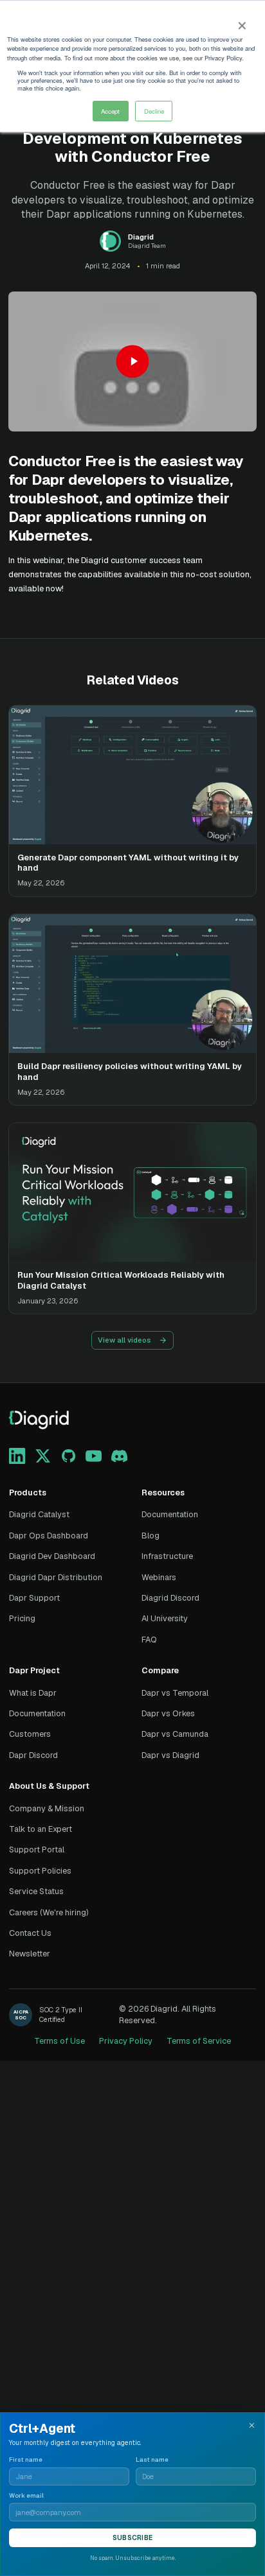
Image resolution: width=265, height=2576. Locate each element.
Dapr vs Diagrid (170, 1755)
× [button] (242, 22)
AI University (165, 1618)
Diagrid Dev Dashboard (52, 1556)
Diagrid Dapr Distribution (56, 1577)
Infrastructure (167, 1556)
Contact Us (30, 1933)
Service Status (36, 1891)
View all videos (124, 1340)
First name (26, 2460)
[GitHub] (69, 1456)
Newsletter (30, 1954)
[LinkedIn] (17, 1456)
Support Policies (40, 1871)
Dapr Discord (33, 1755)
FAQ (149, 1640)
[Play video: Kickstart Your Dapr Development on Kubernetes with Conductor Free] (132, 361)
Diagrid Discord (170, 1598)
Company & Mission (47, 1808)
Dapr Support (34, 1598)
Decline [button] (154, 111)
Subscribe (132, 2538)
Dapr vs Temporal (175, 1693)
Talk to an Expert (41, 1829)
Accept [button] (110, 111)
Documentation (170, 1514)
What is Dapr (33, 1693)
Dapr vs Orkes (168, 1713)
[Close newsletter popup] (252, 2425)
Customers (30, 1734)
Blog (151, 1536)
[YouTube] (94, 1456)
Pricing (22, 1618)
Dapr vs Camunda (175, 1734)
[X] (43, 1456)
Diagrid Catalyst (39, 1514)
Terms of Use (59, 2041)
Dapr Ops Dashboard (49, 1536)
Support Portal (37, 1849)
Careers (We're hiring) (49, 1912)
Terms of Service (199, 2041)
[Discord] (119, 1456)
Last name (152, 2460)
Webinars (159, 1577)
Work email (26, 2496)
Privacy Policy (126, 2041)
